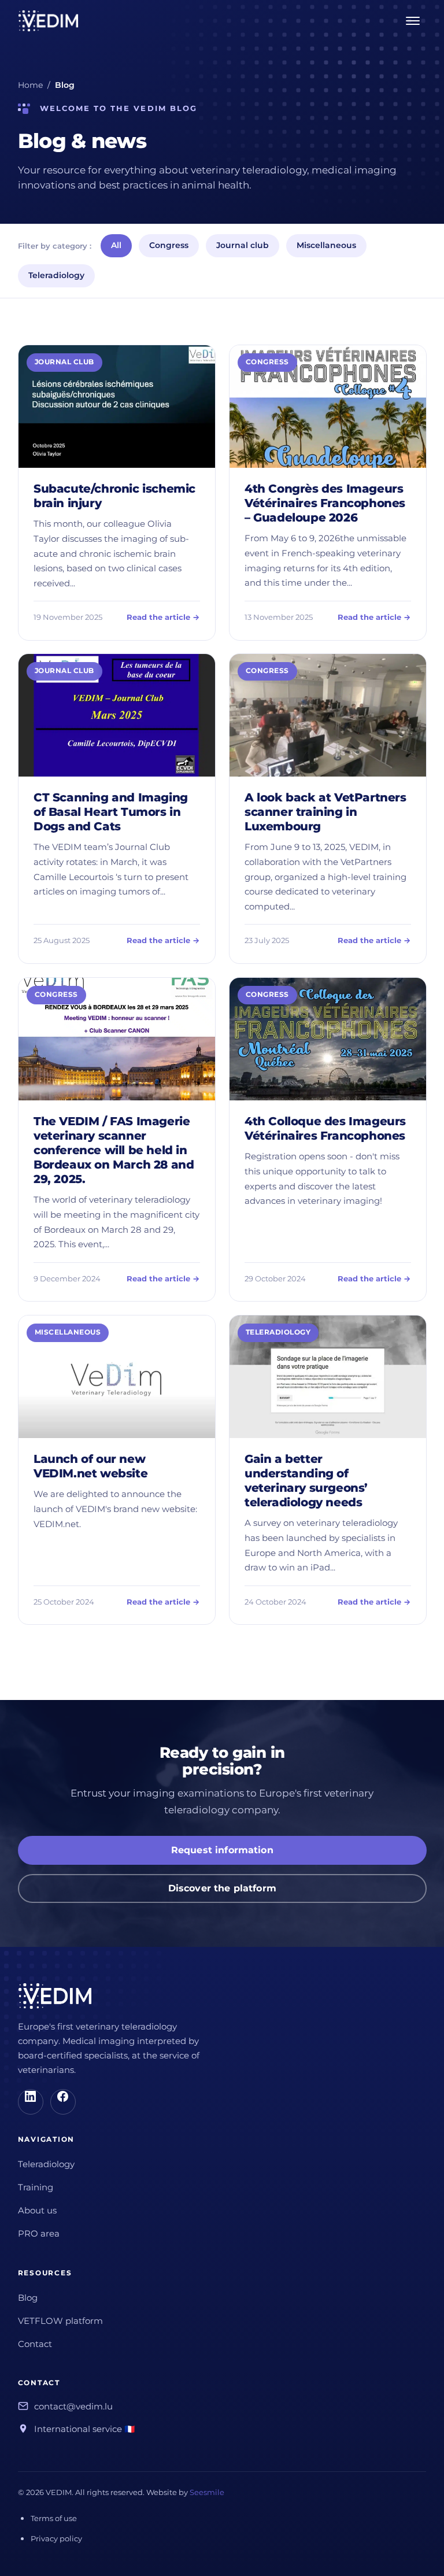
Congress (169, 245)
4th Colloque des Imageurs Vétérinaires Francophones (325, 1128)
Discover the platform (222, 1888)
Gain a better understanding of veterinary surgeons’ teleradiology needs (306, 1481)
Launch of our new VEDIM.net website (90, 1466)
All (116, 245)
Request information (222, 1850)
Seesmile (207, 2492)
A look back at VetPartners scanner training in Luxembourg (325, 812)
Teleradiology (56, 275)
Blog (28, 2298)
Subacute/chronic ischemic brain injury (114, 496)
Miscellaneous (326, 245)
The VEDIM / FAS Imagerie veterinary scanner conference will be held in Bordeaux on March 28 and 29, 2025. (114, 1150)
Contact (35, 2344)
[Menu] (413, 21)
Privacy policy (56, 2538)
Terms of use (54, 2518)
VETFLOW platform (60, 2321)
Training (36, 2187)
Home (30, 85)
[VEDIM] (49, 21)
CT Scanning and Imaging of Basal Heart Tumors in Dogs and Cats (111, 812)
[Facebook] (63, 2102)
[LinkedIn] (31, 2102)
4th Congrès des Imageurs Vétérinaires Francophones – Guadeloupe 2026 (325, 503)
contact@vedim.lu (73, 2407)
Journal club (243, 245)
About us (37, 2211)
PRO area (39, 2234)
